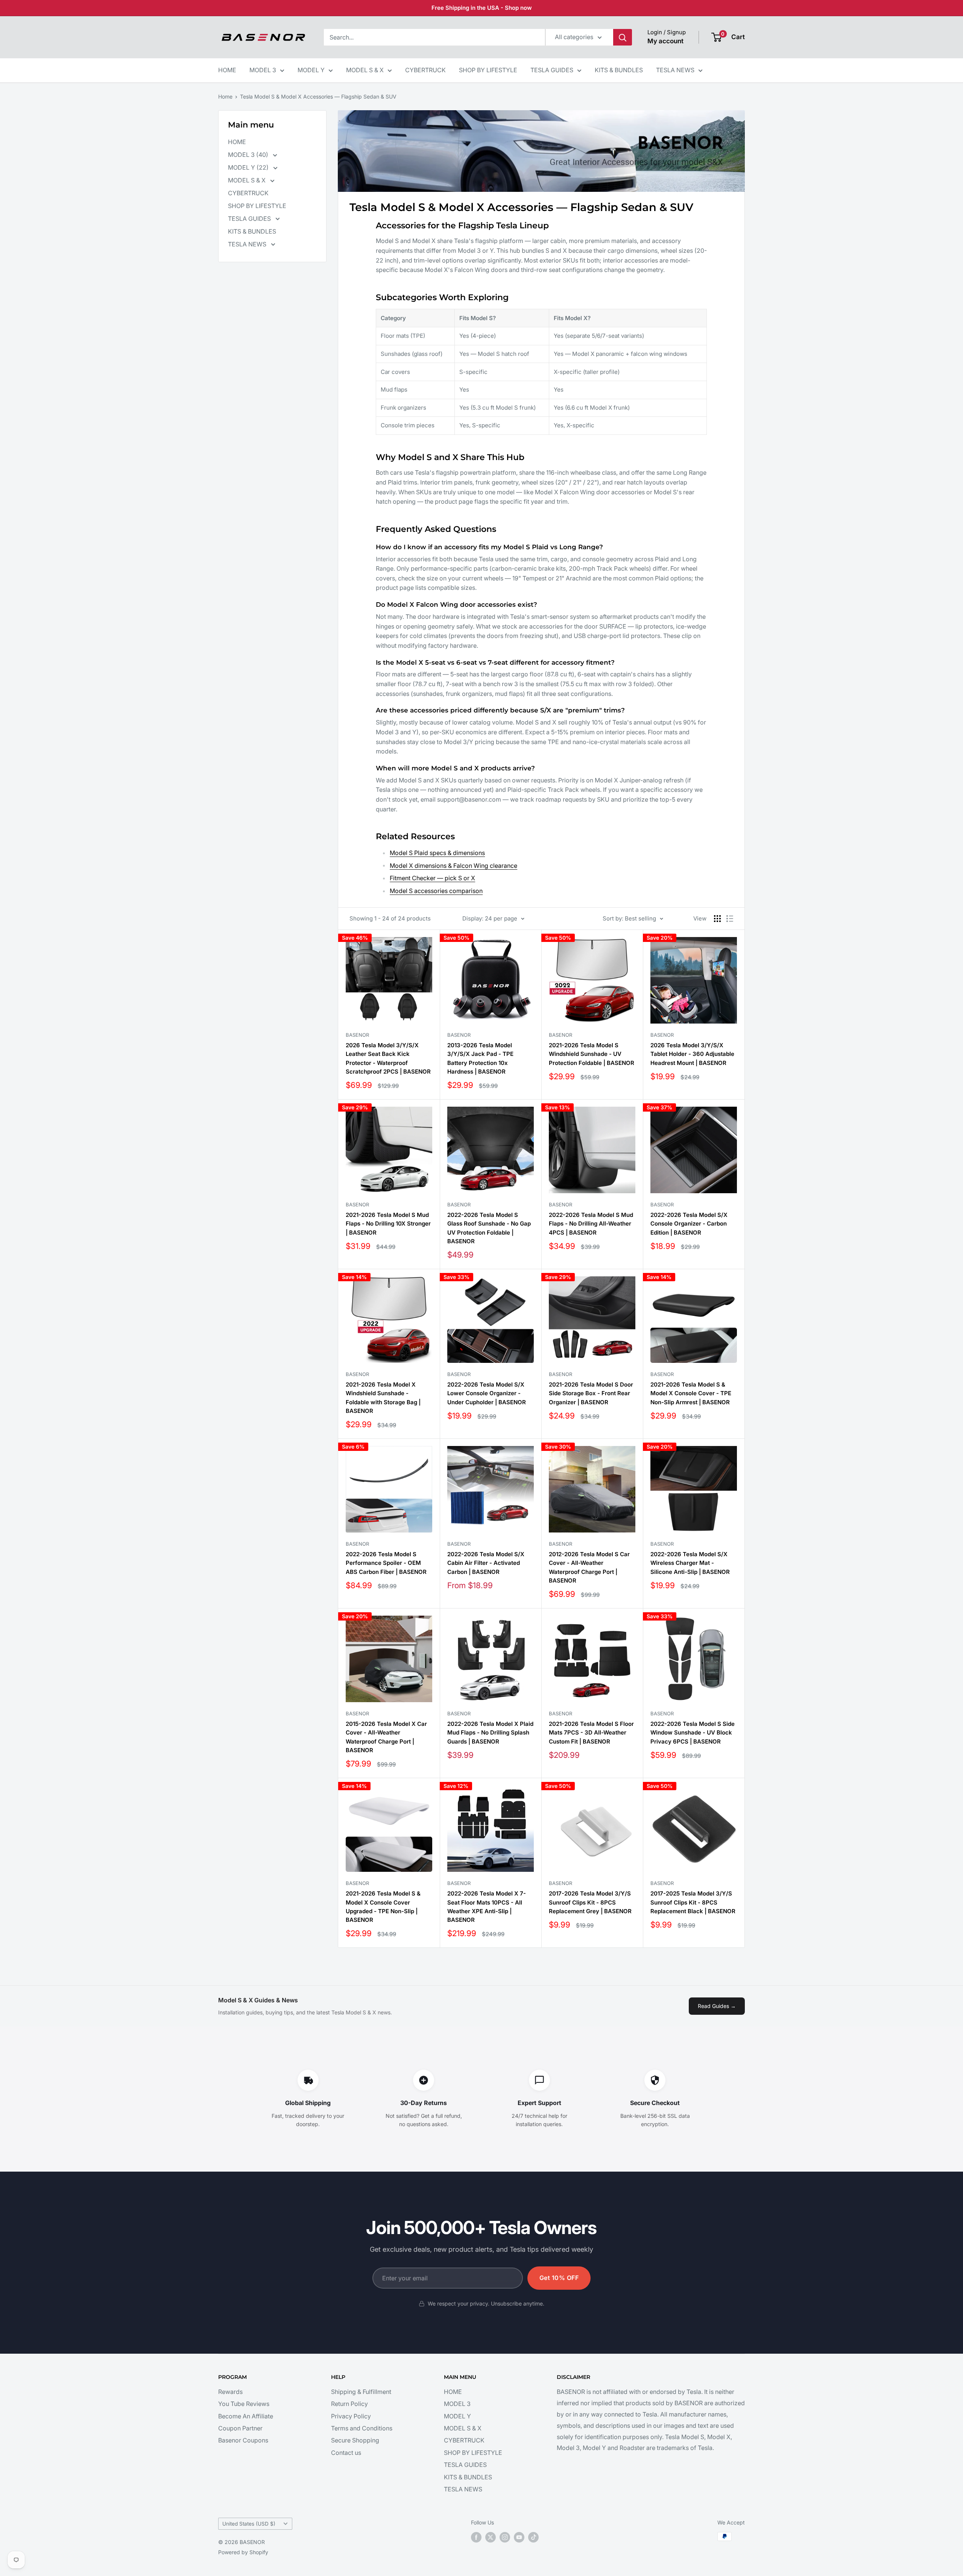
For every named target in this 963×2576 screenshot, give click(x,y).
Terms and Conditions (362, 2428)
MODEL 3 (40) (249, 155)
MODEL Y (311, 70)
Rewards (230, 2392)
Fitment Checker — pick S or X (432, 878)
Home (225, 96)
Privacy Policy (351, 2416)
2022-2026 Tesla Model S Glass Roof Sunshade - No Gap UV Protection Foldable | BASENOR (489, 1228)
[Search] (623, 37)
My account (665, 41)
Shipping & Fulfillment (361, 2392)
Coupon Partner (240, 2428)
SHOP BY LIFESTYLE (488, 70)
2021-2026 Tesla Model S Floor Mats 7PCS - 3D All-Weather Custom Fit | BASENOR (591, 1733)
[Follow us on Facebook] (476, 2537)
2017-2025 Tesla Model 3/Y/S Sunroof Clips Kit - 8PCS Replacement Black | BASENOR (693, 1902)
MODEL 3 (263, 70)
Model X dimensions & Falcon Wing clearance (453, 866)
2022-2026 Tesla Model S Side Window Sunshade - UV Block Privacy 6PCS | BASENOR (693, 1733)
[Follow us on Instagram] (505, 2537)
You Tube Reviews (244, 2404)
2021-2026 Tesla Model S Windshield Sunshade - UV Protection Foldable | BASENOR (592, 1054)
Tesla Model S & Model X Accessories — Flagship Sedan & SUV (318, 96)
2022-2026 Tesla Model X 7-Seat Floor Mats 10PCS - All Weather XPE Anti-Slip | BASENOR (487, 1907)
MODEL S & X (365, 70)
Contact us (346, 2453)
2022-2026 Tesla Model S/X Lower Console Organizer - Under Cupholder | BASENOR (487, 1393)
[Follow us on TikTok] (533, 2537)
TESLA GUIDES (552, 70)
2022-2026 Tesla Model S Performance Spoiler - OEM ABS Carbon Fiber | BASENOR (386, 1563)
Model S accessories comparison (436, 891)
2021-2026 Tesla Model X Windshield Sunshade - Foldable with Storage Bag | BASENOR (383, 1398)
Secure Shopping (355, 2440)
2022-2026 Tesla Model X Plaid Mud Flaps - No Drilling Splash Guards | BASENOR (490, 1733)
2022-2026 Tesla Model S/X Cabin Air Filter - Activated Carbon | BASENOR (486, 1563)
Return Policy (349, 2404)
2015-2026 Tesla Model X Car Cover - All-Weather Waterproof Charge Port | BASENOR (386, 1737)
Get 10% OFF (559, 2278)
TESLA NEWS (675, 70)
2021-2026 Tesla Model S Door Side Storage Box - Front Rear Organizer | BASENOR (591, 1393)
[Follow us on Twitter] (491, 2537)
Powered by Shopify (243, 2552)
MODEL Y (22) (249, 167)
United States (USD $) (249, 2524)
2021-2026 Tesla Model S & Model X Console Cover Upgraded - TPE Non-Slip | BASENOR (383, 1907)
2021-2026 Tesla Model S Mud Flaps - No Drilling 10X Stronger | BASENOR (388, 1224)
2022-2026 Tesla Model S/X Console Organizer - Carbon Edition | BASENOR (689, 1224)
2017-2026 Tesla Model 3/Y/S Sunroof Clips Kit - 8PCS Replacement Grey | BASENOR (590, 1902)
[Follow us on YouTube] (519, 2537)
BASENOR (357, 1035)
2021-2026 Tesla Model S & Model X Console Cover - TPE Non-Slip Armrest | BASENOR (691, 1393)
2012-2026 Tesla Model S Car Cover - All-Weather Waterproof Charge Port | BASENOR (589, 1567)
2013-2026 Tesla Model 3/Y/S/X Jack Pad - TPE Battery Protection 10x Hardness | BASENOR (480, 1058)
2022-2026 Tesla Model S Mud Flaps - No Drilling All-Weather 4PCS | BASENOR (591, 1224)
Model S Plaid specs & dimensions (437, 853)
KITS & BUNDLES (619, 70)
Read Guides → (717, 2006)
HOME (227, 70)
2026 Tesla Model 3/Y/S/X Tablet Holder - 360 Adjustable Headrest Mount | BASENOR (692, 1054)
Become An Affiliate (246, 2416)
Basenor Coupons (243, 2440)
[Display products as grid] (717, 919)
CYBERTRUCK (425, 70)
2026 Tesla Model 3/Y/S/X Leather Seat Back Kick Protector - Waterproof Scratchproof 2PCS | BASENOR (388, 1058)
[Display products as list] (730, 919)
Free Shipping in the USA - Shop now (482, 8)
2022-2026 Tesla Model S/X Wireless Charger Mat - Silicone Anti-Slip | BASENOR (690, 1563)
